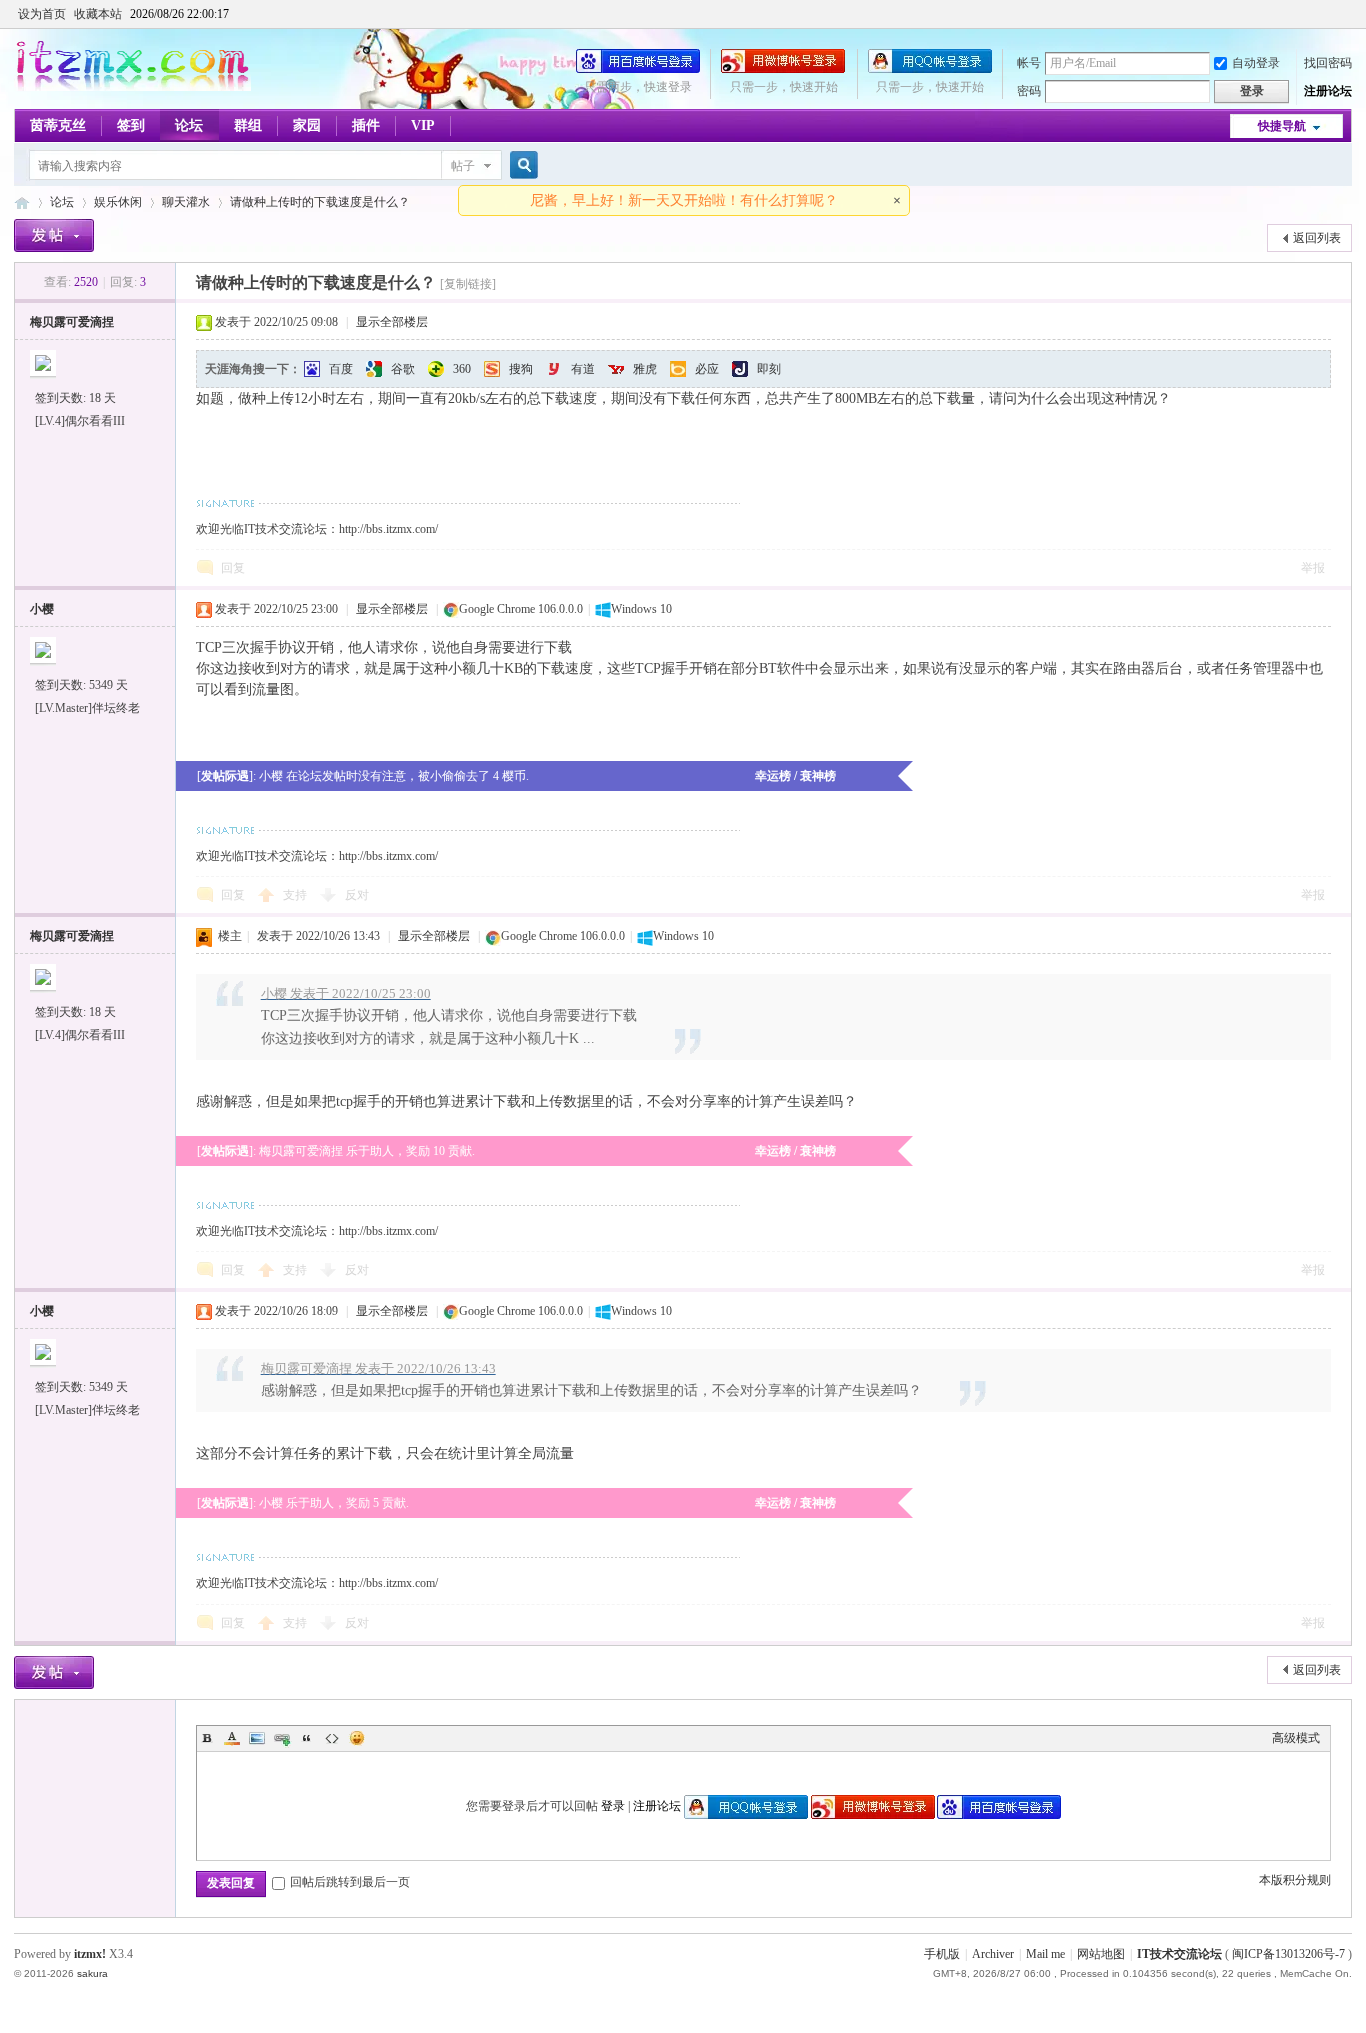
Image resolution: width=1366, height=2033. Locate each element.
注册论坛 (1328, 91)
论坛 (189, 125)
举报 (1313, 568)
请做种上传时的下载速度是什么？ (320, 202)
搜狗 (521, 369)
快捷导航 (1282, 126)
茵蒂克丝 (58, 125)
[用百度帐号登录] (638, 69)
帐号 (1029, 63)
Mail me (1045, 1954)
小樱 (42, 609)
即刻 (769, 369)
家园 (307, 125)
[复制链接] (468, 284)
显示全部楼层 (392, 322)
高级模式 (1296, 1738)
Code (332, 1738)
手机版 (942, 1954)
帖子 (463, 166)
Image (257, 1738)
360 (462, 369)
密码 (1029, 91)
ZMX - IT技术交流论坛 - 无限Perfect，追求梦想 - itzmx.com (22, 202)
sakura (92, 1973)
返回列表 (1317, 238)
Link (282, 1738)
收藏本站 (98, 14)
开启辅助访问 (1347, 14)
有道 (583, 369)
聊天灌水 (186, 202)
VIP (423, 125)
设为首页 (42, 14)
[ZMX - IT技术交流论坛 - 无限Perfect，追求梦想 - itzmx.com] (132, 87)
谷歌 (403, 369)
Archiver (993, 1954)
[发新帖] (54, 235)
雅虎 (645, 369)
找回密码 (1328, 63)
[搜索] (521, 165)
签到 (131, 125)
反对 (357, 895)
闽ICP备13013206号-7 (1288, 1954)
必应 (707, 369)
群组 (248, 125)
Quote (307, 1738)
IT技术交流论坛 (1179, 1954)
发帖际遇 (225, 776)
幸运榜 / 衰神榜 (795, 776)
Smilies (357, 1738)
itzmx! (90, 1954)
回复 (233, 568)
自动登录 (1256, 63)
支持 (296, 895)
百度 (341, 369)
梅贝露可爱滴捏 (72, 322)
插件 (366, 125)
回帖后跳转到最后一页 (350, 1882)
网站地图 (1101, 1954)
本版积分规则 (1295, 1880)
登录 (613, 1806)
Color (232, 1738)
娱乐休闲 (118, 202)
